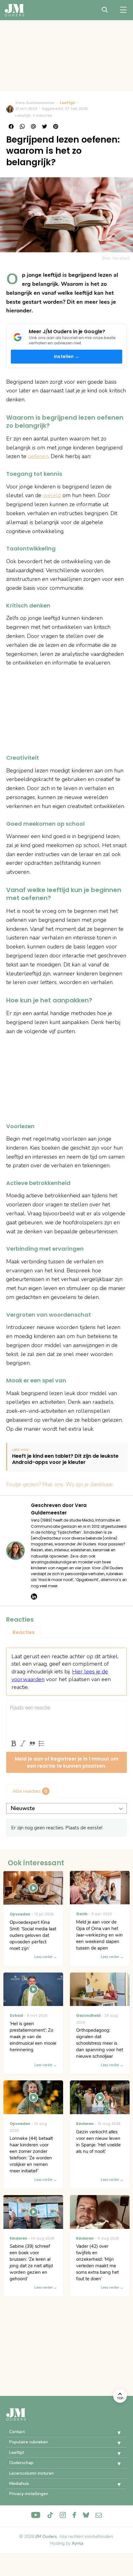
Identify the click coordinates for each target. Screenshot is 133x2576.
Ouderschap (21, 2463)
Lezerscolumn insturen (32, 2473)
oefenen (38, 456)
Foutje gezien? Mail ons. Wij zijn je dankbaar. (60, 1484)
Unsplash (121, 258)
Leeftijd (67, 103)
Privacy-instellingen (29, 2494)
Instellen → (66, 356)
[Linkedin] (34, 1597)
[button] (114, 2433)
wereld (52, 495)
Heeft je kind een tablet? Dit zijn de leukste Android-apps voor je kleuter (65, 1460)
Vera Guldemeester (35, 103)
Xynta (77, 2543)
